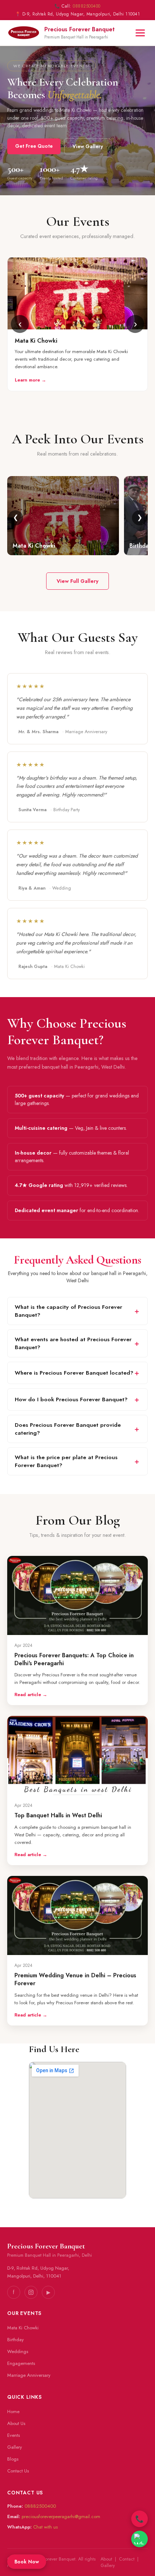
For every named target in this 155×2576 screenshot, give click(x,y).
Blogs (13, 2459)
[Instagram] (31, 2292)
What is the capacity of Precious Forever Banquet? (68, 1311)
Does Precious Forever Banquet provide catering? (68, 1429)
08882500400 (87, 6)
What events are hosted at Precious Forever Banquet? (73, 1343)
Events (14, 2435)
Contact (127, 2559)
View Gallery (88, 146)
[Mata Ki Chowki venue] (77, 324)
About (106, 2559)
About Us (16, 2423)
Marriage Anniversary (29, 2375)
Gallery (15, 2447)
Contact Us (18, 2471)
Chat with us (45, 2527)
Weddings (18, 2351)
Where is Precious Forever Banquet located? (74, 1373)
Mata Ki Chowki (23, 2328)
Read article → (31, 1695)
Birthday (15, 2340)
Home (13, 2411)
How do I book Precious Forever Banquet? (71, 1399)
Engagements (21, 2363)
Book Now (27, 2562)
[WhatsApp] (139, 2539)
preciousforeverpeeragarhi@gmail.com (61, 2516)
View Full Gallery (77, 581)
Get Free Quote (34, 146)
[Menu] (140, 33)
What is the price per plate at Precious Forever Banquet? (66, 1461)
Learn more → (30, 380)
